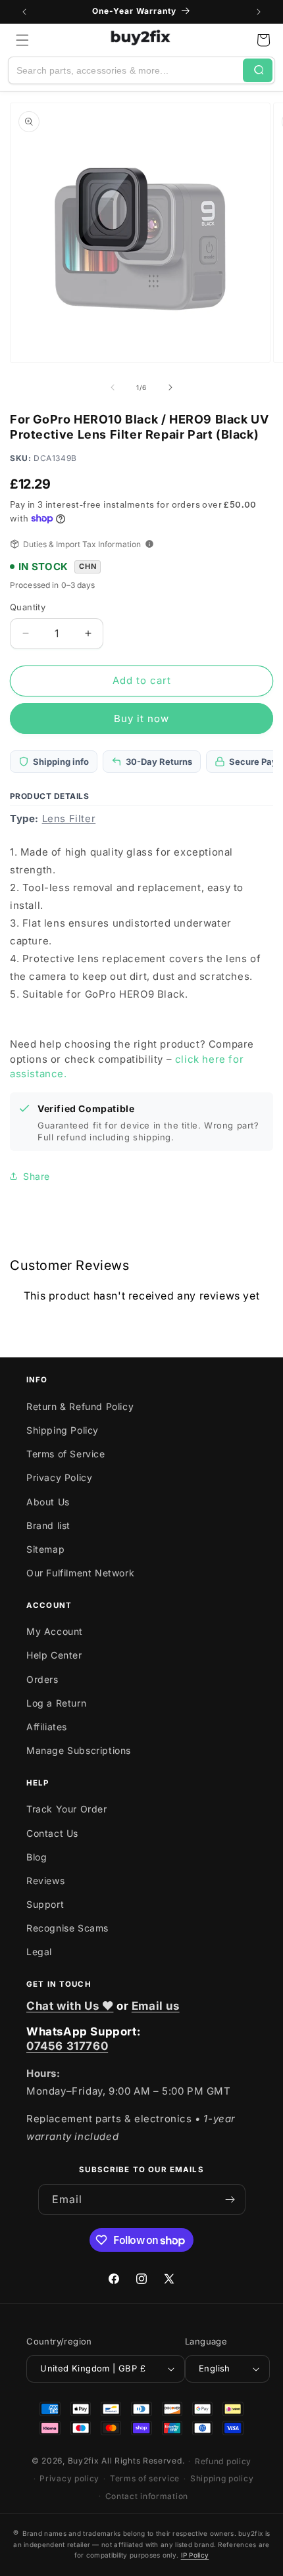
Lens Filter (69, 818)
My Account (55, 1631)
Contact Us (52, 1833)
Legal (39, 1952)
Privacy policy (69, 2478)
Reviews (45, 1881)
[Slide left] (113, 387)
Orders (42, 1679)
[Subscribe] (230, 2199)
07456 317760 (67, 2046)
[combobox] (126, 70)
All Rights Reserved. (143, 2461)
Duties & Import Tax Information (82, 544)
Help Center (54, 1655)
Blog (37, 1857)
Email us (156, 2006)
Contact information (147, 2496)
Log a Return (56, 1703)
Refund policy (223, 2461)
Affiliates (47, 1727)
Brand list (48, 1525)
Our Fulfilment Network (80, 1573)
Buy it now (141, 718)
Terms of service (145, 2478)
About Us (48, 1502)
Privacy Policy (59, 1477)
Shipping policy (222, 2478)
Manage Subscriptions (79, 1750)
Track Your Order (67, 1809)
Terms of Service (66, 1454)
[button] (22, 40)
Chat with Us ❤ (70, 2006)
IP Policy (195, 2555)
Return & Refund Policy (80, 1406)
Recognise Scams (67, 1928)
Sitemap (45, 1549)
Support (45, 1904)
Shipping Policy (63, 1430)
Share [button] (37, 1176)
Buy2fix (84, 2461)
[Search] (258, 70)
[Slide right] (170, 387)
